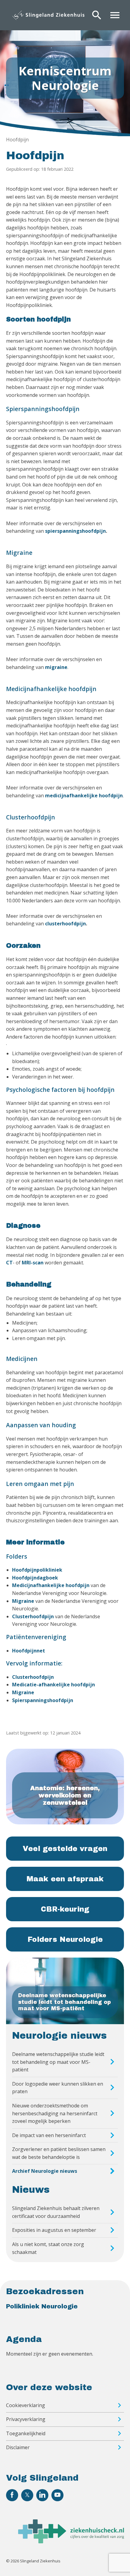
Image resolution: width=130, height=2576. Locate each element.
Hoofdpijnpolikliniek (37, 1570)
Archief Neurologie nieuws (45, 2171)
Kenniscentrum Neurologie (65, 78)
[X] (27, 2495)
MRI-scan (33, 1263)
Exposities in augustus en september (54, 2230)
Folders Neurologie (65, 1939)
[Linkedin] (42, 2495)
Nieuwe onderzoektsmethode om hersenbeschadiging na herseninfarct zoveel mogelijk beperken (55, 2113)
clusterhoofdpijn (65, 924)
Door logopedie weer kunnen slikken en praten (58, 2088)
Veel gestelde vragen (65, 1849)
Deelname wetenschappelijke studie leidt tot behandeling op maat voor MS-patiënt (58, 2062)
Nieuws (31, 2190)
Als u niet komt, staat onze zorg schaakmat (48, 2248)
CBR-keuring (65, 1909)
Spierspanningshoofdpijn (43, 1700)
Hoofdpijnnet (29, 1651)
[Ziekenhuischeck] (71, 2541)
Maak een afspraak (65, 1879)
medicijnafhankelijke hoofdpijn (84, 796)
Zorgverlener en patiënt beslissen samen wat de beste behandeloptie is (59, 2153)
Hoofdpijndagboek (35, 1578)
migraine (56, 667)
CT (9, 1263)
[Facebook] (12, 2495)
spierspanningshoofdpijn (75, 531)
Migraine (23, 1601)
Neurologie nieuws (59, 2036)
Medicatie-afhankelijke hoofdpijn (54, 1685)
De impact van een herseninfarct (49, 2135)
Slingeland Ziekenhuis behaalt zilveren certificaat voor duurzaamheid (56, 2212)
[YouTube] (57, 2495)
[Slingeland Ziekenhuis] (48, 15)
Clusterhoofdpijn (34, 1616)
